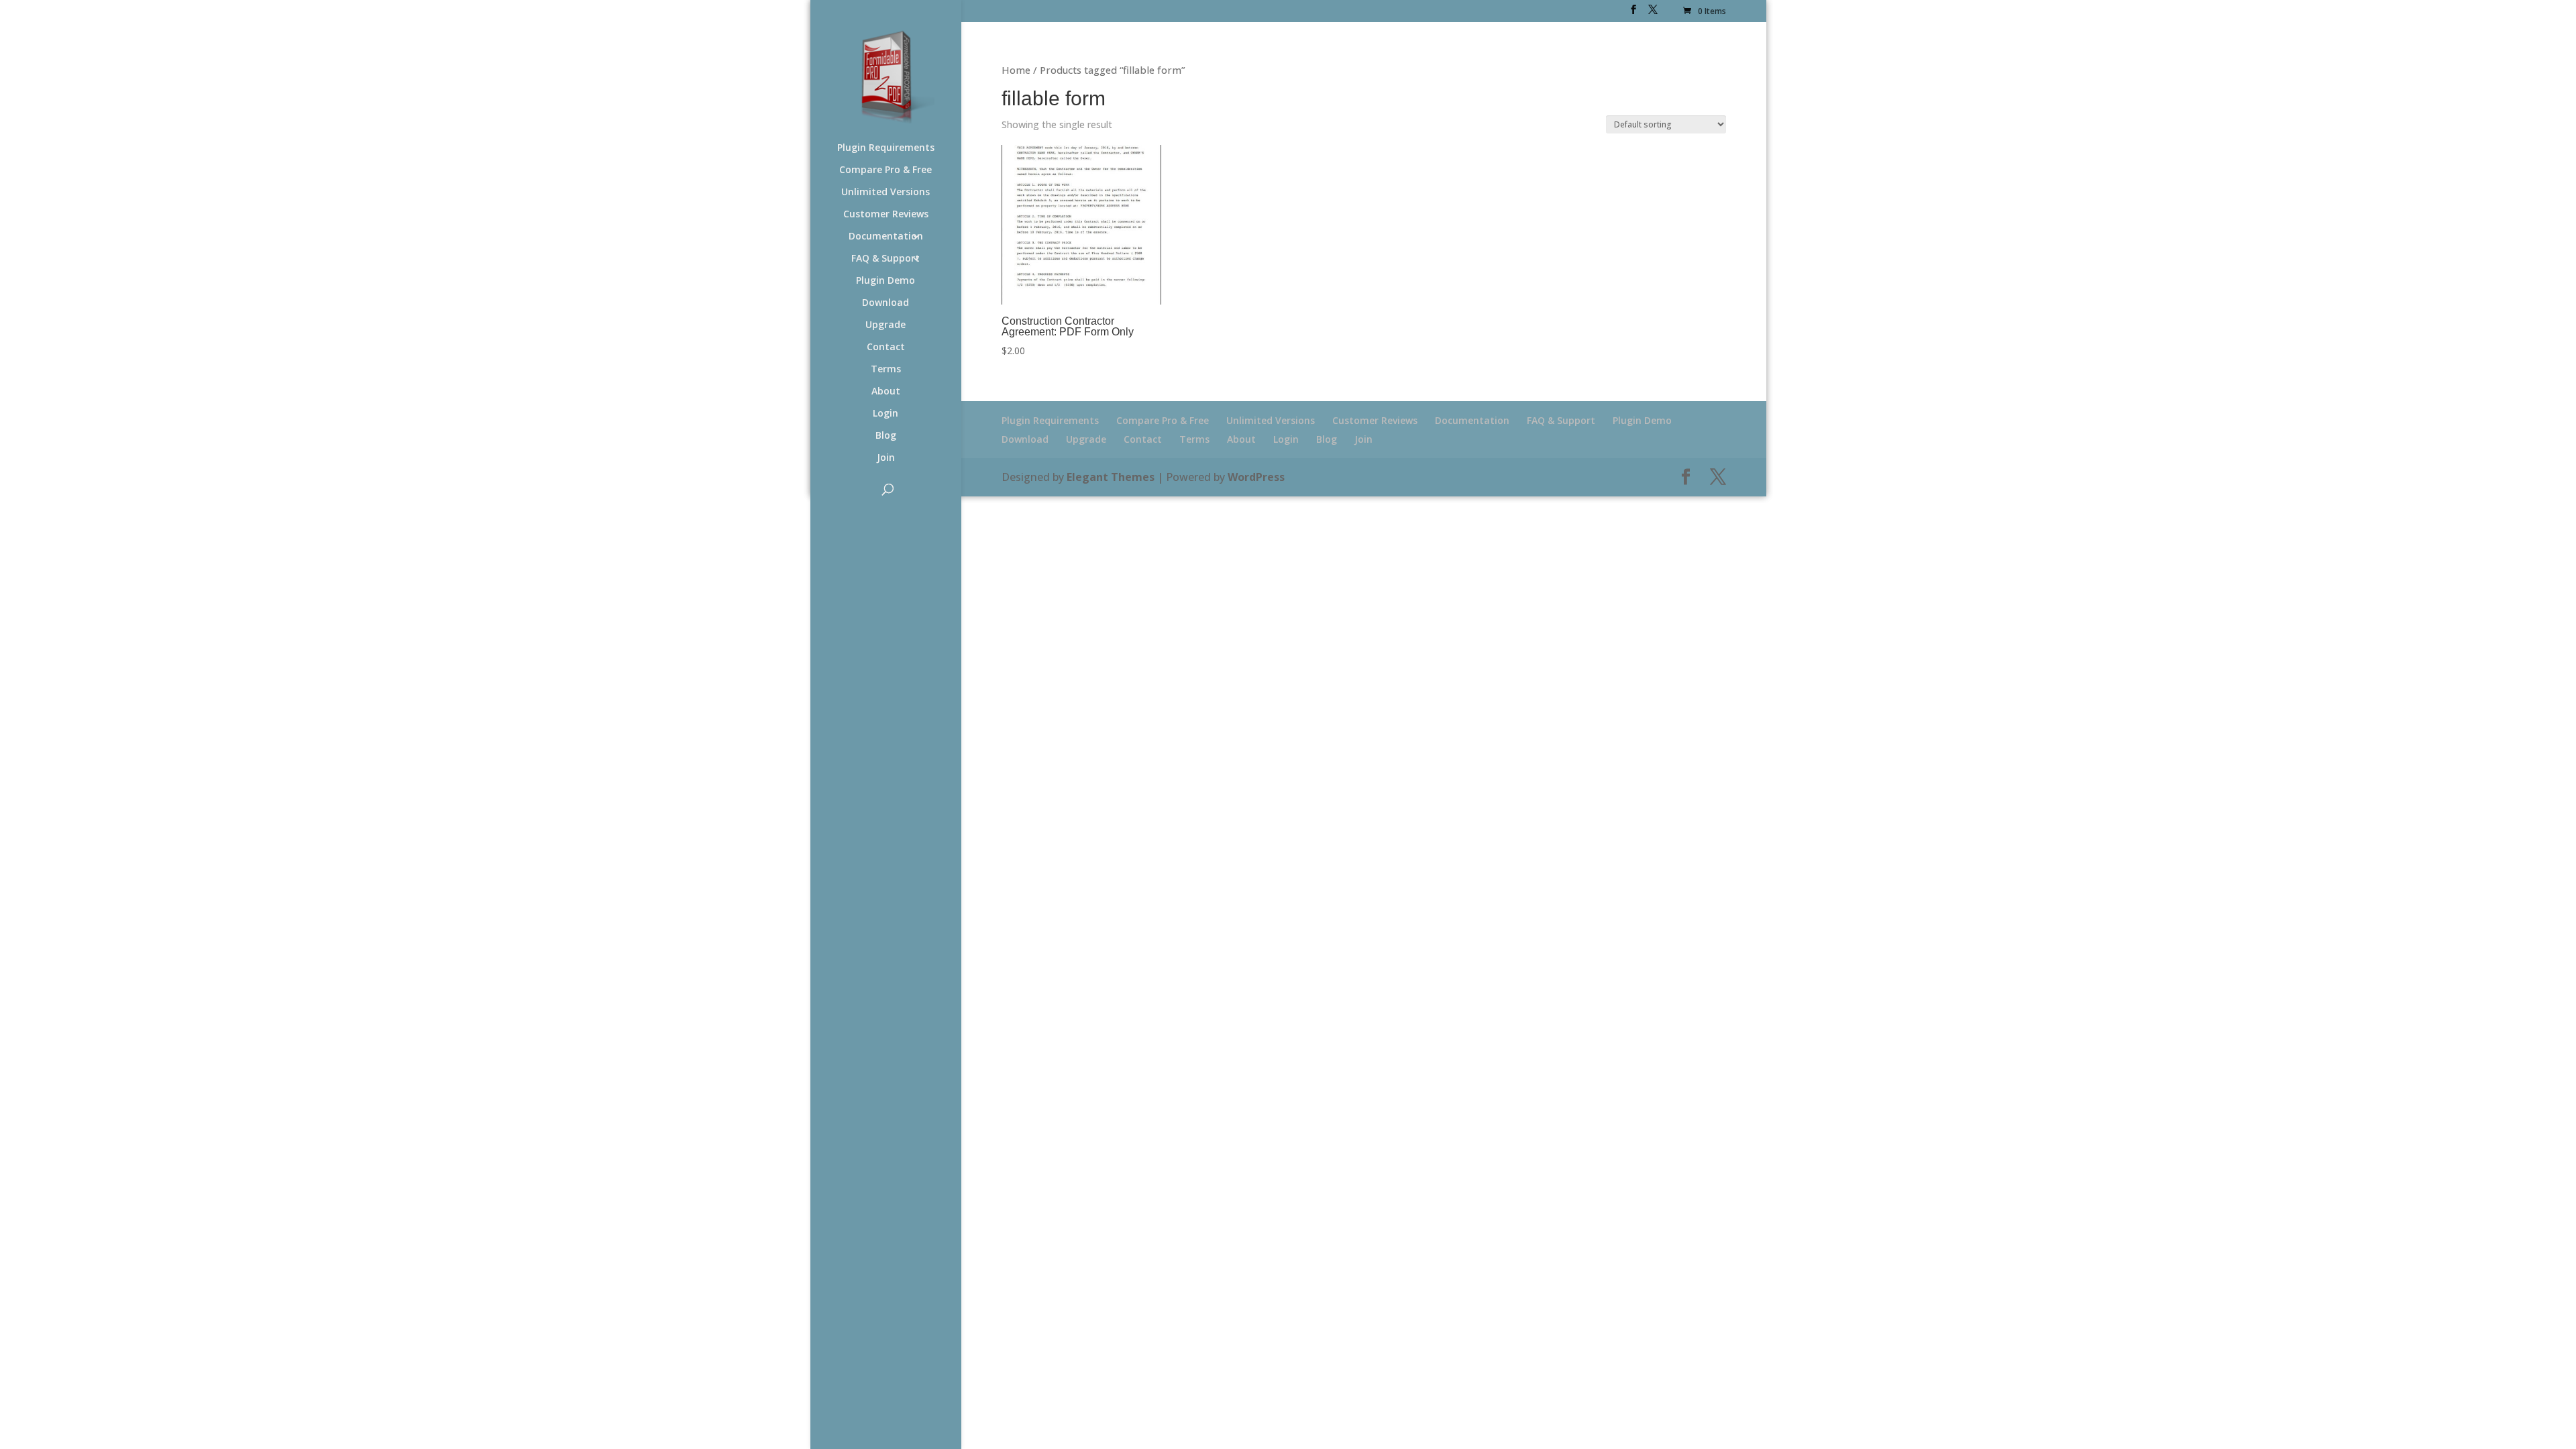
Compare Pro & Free (885, 170)
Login (885, 414)
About (886, 392)
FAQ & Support (885, 259)
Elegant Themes (1111, 477)
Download (885, 303)
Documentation (886, 237)
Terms (886, 370)
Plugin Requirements (886, 148)
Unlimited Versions (885, 193)
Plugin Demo (885, 281)
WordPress (1256, 477)
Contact (886, 347)
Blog (886, 436)
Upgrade (885, 325)
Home (1016, 70)
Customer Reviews (886, 215)
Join (886, 458)
